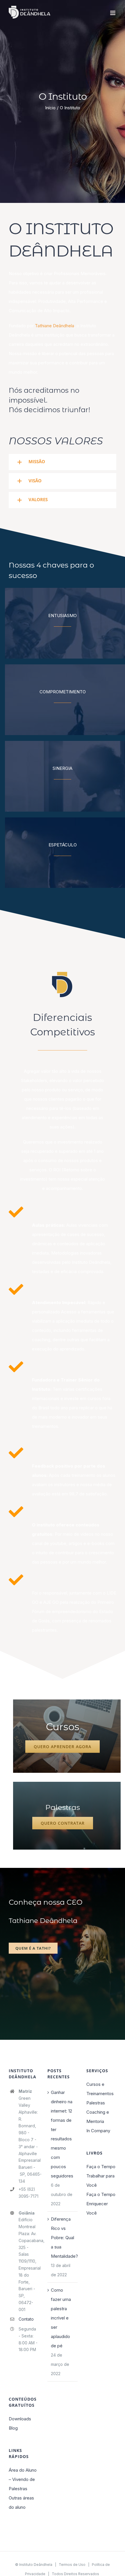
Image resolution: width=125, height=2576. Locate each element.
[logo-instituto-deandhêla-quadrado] (63, 973)
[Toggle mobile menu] (113, 13)
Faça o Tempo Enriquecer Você (101, 2204)
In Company (98, 2131)
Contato (26, 2319)
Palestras (96, 2103)
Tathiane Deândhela (55, 326)
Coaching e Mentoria (98, 2117)
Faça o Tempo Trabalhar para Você (101, 2176)
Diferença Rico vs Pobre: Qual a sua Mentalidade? (63, 2238)
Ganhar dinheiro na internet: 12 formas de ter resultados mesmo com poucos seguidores (62, 2134)
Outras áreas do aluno (21, 2503)
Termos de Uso (72, 2565)
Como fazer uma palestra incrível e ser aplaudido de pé (61, 2318)
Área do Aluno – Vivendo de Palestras (23, 2479)
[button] (63, 462)
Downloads (20, 2419)
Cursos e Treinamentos (100, 2089)
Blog (13, 2428)
